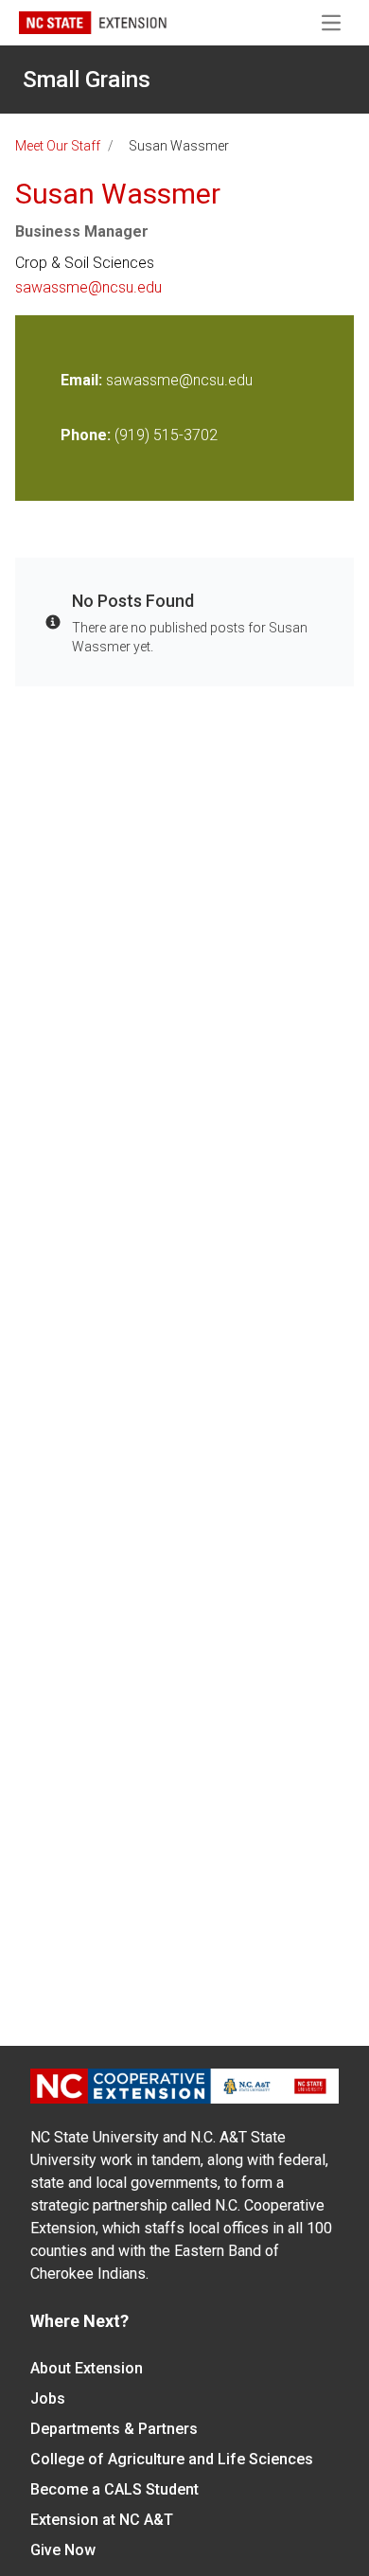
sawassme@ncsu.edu (88, 287)
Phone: (86, 435)
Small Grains (87, 80)
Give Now (63, 2550)
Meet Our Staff (58, 146)
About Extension (87, 2368)
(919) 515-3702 (166, 435)
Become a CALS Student (114, 2489)
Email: (83, 380)
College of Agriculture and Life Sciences (172, 2459)
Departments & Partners (114, 2429)
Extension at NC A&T (102, 2520)
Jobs (48, 2398)
